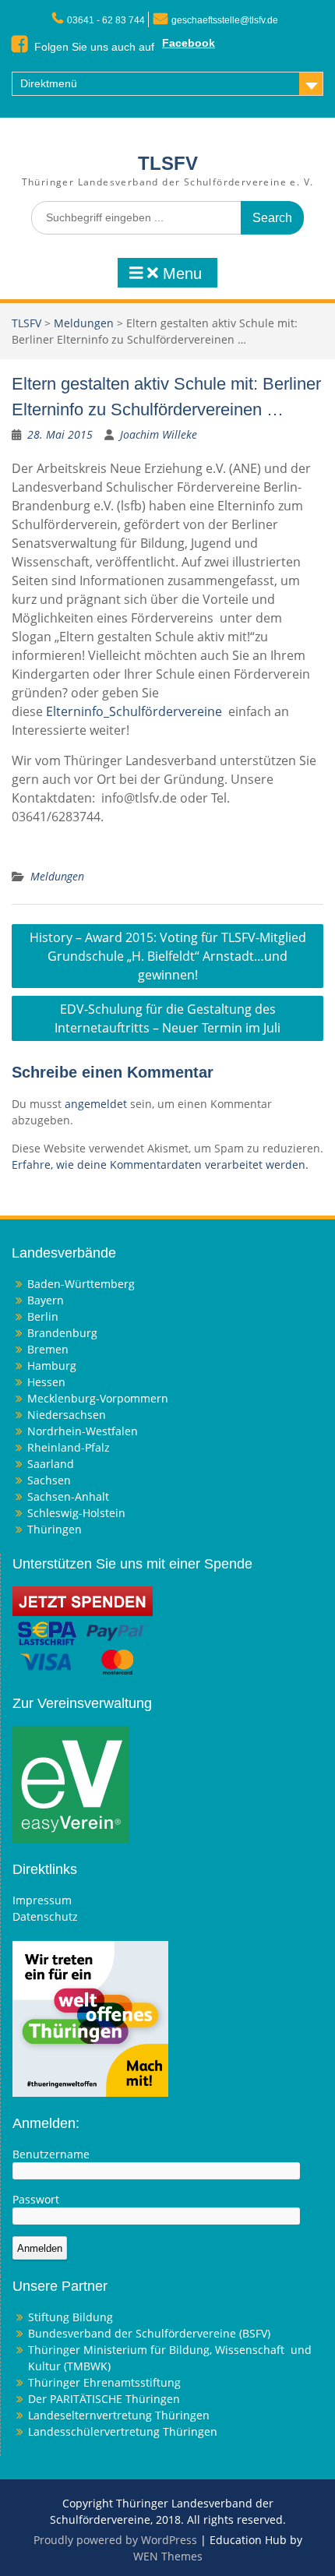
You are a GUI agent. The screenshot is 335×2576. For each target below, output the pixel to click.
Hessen (46, 1382)
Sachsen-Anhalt (68, 1496)
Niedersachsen (67, 1415)
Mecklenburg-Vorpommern (98, 1398)
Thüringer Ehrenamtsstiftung (104, 2382)
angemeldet (96, 1104)
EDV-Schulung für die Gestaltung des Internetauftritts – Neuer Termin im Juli (167, 1018)
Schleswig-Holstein (76, 1513)
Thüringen (55, 1529)
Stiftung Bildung (71, 2317)
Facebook (189, 43)
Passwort (36, 2199)
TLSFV (168, 163)
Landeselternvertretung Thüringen (119, 2415)
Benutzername (51, 2154)
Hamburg (52, 1366)
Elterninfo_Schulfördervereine (134, 711)
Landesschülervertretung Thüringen (123, 2431)
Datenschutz (45, 1916)
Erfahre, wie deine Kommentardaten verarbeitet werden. (160, 1164)
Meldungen (84, 323)
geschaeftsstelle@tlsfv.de (225, 20)
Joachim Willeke (159, 434)
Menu (180, 273)
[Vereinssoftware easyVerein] (71, 1783)
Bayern (46, 1300)
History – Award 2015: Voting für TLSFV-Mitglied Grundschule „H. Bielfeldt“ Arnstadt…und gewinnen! (168, 956)
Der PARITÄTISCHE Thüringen (104, 2399)
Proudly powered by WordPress (115, 2540)
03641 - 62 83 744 (106, 20)
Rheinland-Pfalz (69, 1447)
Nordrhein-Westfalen (83, 1431)
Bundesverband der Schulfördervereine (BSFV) (151, 2333)
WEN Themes (168, 2556)
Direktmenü (49, 83)
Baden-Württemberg (81, 1284)
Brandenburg (62, 1333)
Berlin (43, 1316)
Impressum (42, 1900)
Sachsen (49, 1480)
